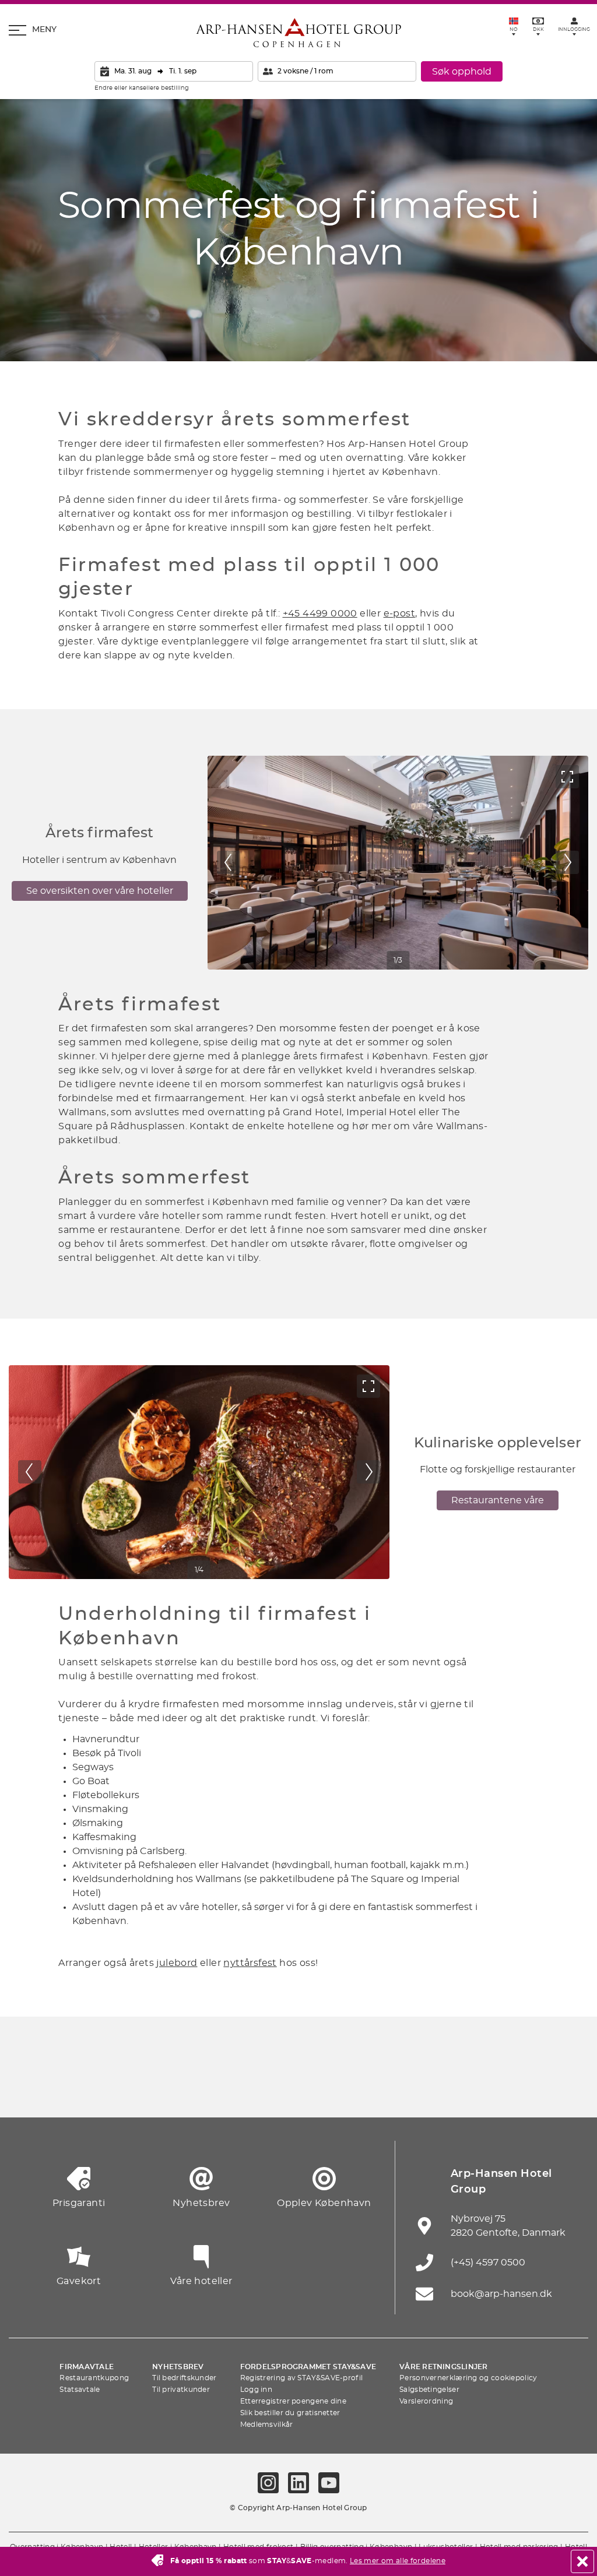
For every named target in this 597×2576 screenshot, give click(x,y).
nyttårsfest (250, 1963)
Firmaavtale (87, 2367)
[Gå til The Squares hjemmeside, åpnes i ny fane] (245, 2089)
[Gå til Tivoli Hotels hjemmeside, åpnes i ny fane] (298, 2089)
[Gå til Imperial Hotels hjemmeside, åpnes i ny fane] (191, 2089)
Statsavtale (80, 2390)
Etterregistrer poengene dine (293, 2401)
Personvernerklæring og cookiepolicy (468, 2378)
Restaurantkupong (94, 2378)
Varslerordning (426, 2401)
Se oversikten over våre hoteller (100, 891)
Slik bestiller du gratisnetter (290, 2413)
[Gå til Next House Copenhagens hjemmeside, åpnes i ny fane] (568, 2089)
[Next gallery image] (567, 862)
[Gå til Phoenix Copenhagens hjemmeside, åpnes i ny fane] (29, 2089)
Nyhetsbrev (178, 2367)
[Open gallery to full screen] (567, 777)
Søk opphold (462, 72)
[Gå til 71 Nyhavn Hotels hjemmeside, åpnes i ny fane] (83, 2089)
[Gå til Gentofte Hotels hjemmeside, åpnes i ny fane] (406, 2089)
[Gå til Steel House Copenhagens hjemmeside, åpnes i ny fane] (514, 2089)
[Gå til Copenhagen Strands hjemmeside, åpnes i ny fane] (137, 2089)
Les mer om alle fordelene (398, 2561)
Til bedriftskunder (184, 2378)
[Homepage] (298, 33)
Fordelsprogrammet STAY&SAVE (308, 2367)
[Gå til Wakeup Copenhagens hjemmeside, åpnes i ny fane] (460, 2089)
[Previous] (229, 862)
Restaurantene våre (498, 1500)
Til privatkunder (181, 2390)
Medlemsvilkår (267, 2425)
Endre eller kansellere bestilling (142, 88)
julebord (177, 1963)
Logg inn (256, 2390)
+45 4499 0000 (320, 614)
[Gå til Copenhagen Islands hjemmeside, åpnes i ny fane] (352, 2089)
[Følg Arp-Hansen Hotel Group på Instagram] (268, 2483)
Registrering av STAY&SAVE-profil (302, 2378)
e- (389, 614)
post (404, 614)
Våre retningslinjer (444, 2367)
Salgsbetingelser (429, 2390)
